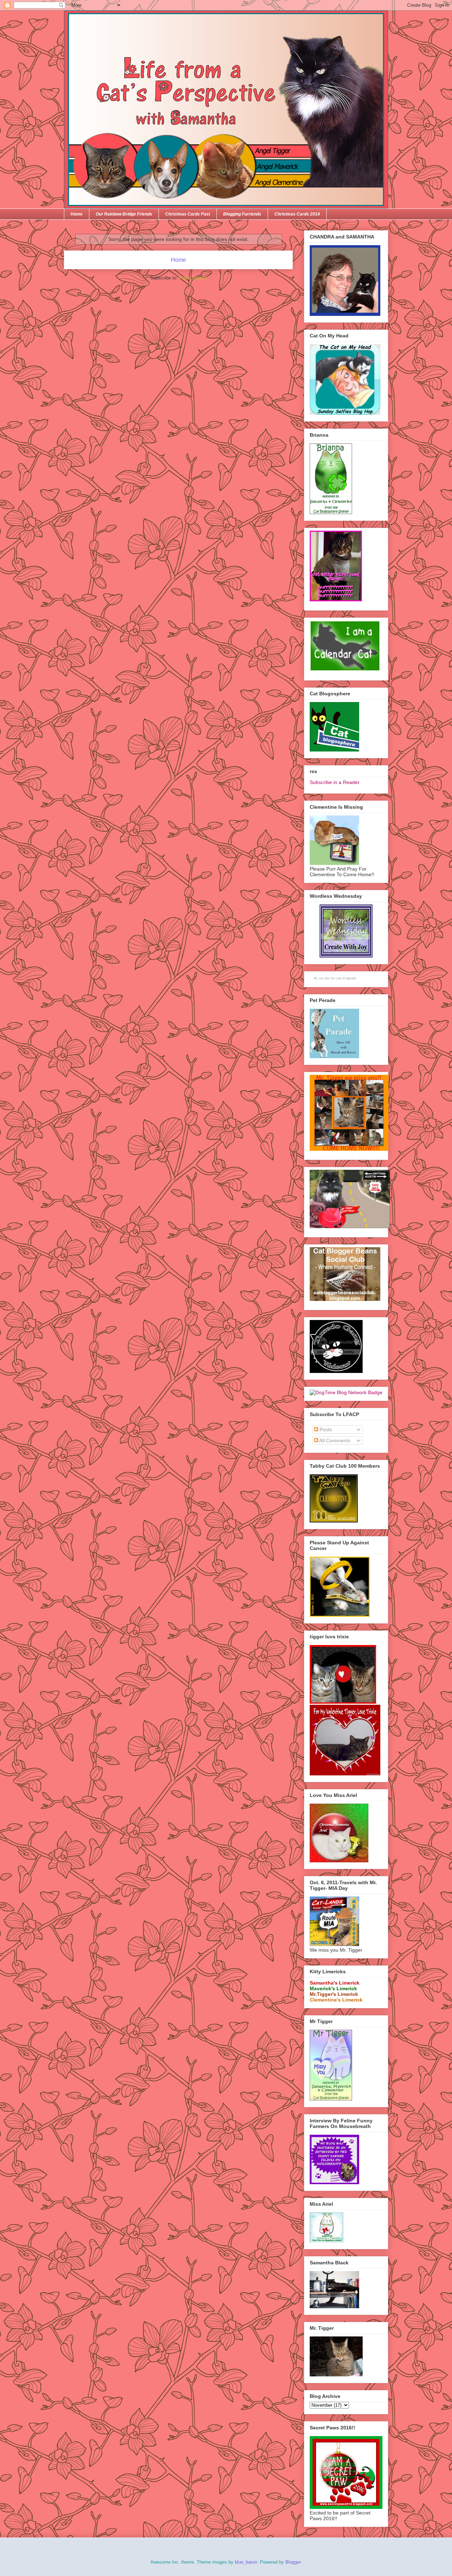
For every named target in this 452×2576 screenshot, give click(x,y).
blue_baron (246, 2562)
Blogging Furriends (242, 214)
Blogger (293, 2562)
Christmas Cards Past (188, 214)
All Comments (334, 1440)
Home (77, 214)
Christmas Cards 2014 (297, 214)
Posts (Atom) (193, 278)
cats (339, 978)
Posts (325, 1430)
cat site (324, 978)
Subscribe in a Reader (335, 782)
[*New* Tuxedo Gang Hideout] (336, 1371)
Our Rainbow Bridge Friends (124, 214)
